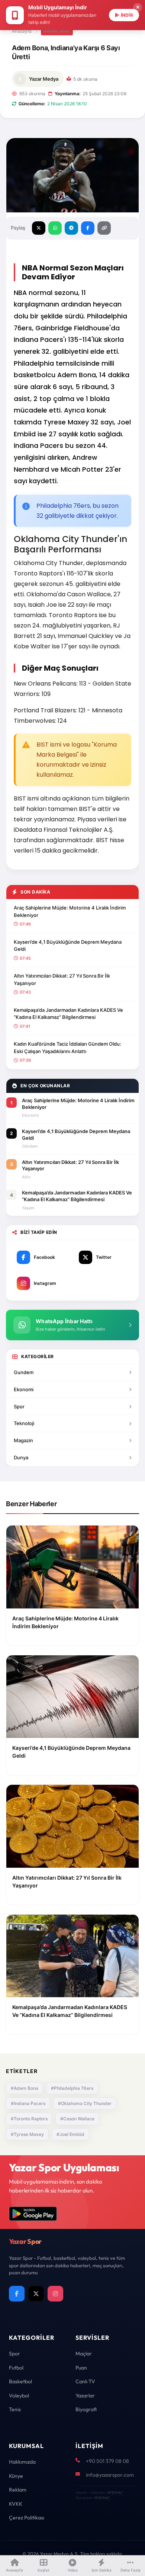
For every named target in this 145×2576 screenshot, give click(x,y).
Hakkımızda (22, 2462)
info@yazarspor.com (110, 2475)
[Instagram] (55, 2294)
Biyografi (86, 2409)
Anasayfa (22, 31)
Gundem (24, 1372)
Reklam (18, 2490)
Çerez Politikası (27, 2518)
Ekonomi (24, 1389)
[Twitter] (36, 2294)
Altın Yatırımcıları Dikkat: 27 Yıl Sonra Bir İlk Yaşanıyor (62, 979)
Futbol (16, 2368)
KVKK (16, 2504)
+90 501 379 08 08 (107, 2461)
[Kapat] (138, 7)
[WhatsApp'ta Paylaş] (55, 228)
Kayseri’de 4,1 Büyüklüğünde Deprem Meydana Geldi (68, 946)
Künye (16, 2476)
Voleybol (19, 2396)
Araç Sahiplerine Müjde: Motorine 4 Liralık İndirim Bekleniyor (70, 911)
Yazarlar (85, 2396)
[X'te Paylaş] (39, 228)
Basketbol (20, 2381)
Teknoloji (24, 1423)
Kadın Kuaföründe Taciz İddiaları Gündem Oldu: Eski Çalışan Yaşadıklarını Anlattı (67, 1048)
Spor (19, 1406)
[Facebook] (17, 2294)
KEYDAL (114, 2492)
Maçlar (84, 2354)
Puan (81, 2368)
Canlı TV (85, 2381)
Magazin (23, 1440)
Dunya (21, 1457)
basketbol (57, 31)
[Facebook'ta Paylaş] (88, 228)
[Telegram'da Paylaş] (71, 228)
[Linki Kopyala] (104, 228)
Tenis (15, 2409)
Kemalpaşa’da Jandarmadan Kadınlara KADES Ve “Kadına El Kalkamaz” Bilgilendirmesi (68, 1014)
